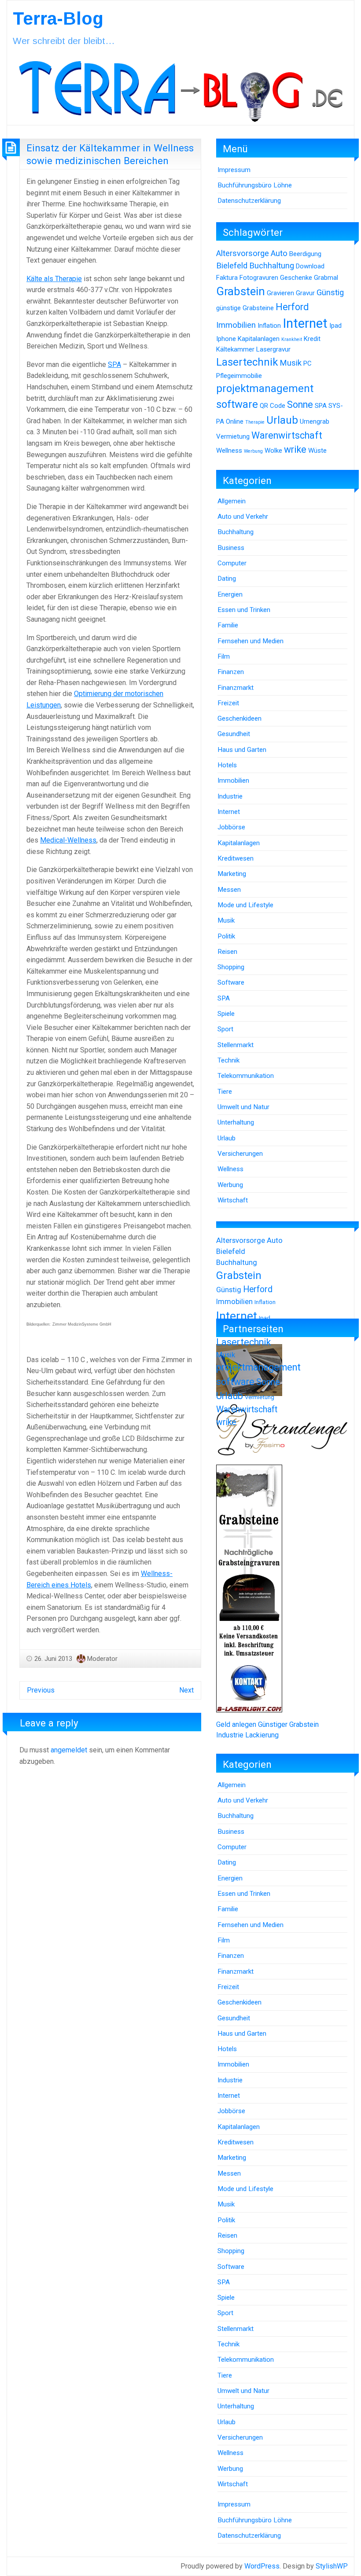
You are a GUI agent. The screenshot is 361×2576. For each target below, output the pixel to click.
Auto (279, 253)
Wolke (273, 451)
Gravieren (280, 293)
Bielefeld (232, 266)
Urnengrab (315, 421)
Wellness (229, 451)
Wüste (317, 451)
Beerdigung (305, 254)
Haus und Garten (242, 750)
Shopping (231, 967)
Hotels (227, 765)
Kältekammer (235, 349)
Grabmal (326, 278)
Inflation (269, 326)
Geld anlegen (236, 1724)
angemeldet (69, 1750)
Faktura (227, 278)
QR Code (273, 406)
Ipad (335, 326)
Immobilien (236, 325)
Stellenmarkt (236, 1045)
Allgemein (232, 501)
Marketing (232, 874)
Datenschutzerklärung (249, 201)
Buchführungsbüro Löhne (255, 185)
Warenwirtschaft (287, 435)
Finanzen (231, 672)
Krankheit (292, 339)
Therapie (255, 422)
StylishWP (332, 2566)
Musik (291, 363)
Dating (227, 579)
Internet (305, 323)
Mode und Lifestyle (245, 905)
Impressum (234, 170)
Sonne (300, 405)
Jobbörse (231, 827)
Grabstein (241, 291)
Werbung (253, 451)
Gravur (305, 293)
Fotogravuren (259, 278)
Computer (232, 563)
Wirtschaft (233, 1200)
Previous (41, 1690)
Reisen (227, 952)
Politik (226, 936)
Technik (228, 1060)
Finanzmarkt (236, 688)
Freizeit (228, 703)
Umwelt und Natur (243, 1107)
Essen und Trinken (244, 610)
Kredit (312, 339)
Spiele (226, 1014)
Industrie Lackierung (247, 1735)
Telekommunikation (246, 1076)
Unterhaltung (236, 1122)
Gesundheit (234, 734)
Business (231, 548)
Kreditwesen (236, 858)
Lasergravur (273, 349)
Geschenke (296, 278)
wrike (295, 449)
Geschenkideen (239, 718)
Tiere (225, 1092)
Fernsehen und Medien (250, 641)
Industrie (230, 796)
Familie (228, 625)
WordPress (262, 2566)
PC (308, 363)
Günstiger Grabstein (288, 1724)
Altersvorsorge (243, 253)
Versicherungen (240, 1154)
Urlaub (282, 420)
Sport (225, 1029)
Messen (229, 890)
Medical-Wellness (68, 840)
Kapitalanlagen (259, 339)
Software (231, 982)
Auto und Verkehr (243, 517)
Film (224, 656)
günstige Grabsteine (245, 308)
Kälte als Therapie (54, 279)
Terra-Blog (58, 18)
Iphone (226, 339)
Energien (230, 594)
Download (310, 266)
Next (186, 1690)
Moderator (102, 1659)
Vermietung (233, 436)
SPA (114, 365)
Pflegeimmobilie (239, 376)
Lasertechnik (247, 362)
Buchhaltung (272, 266)
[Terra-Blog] (180, 88)
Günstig (330, 293)
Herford (292, 307)
